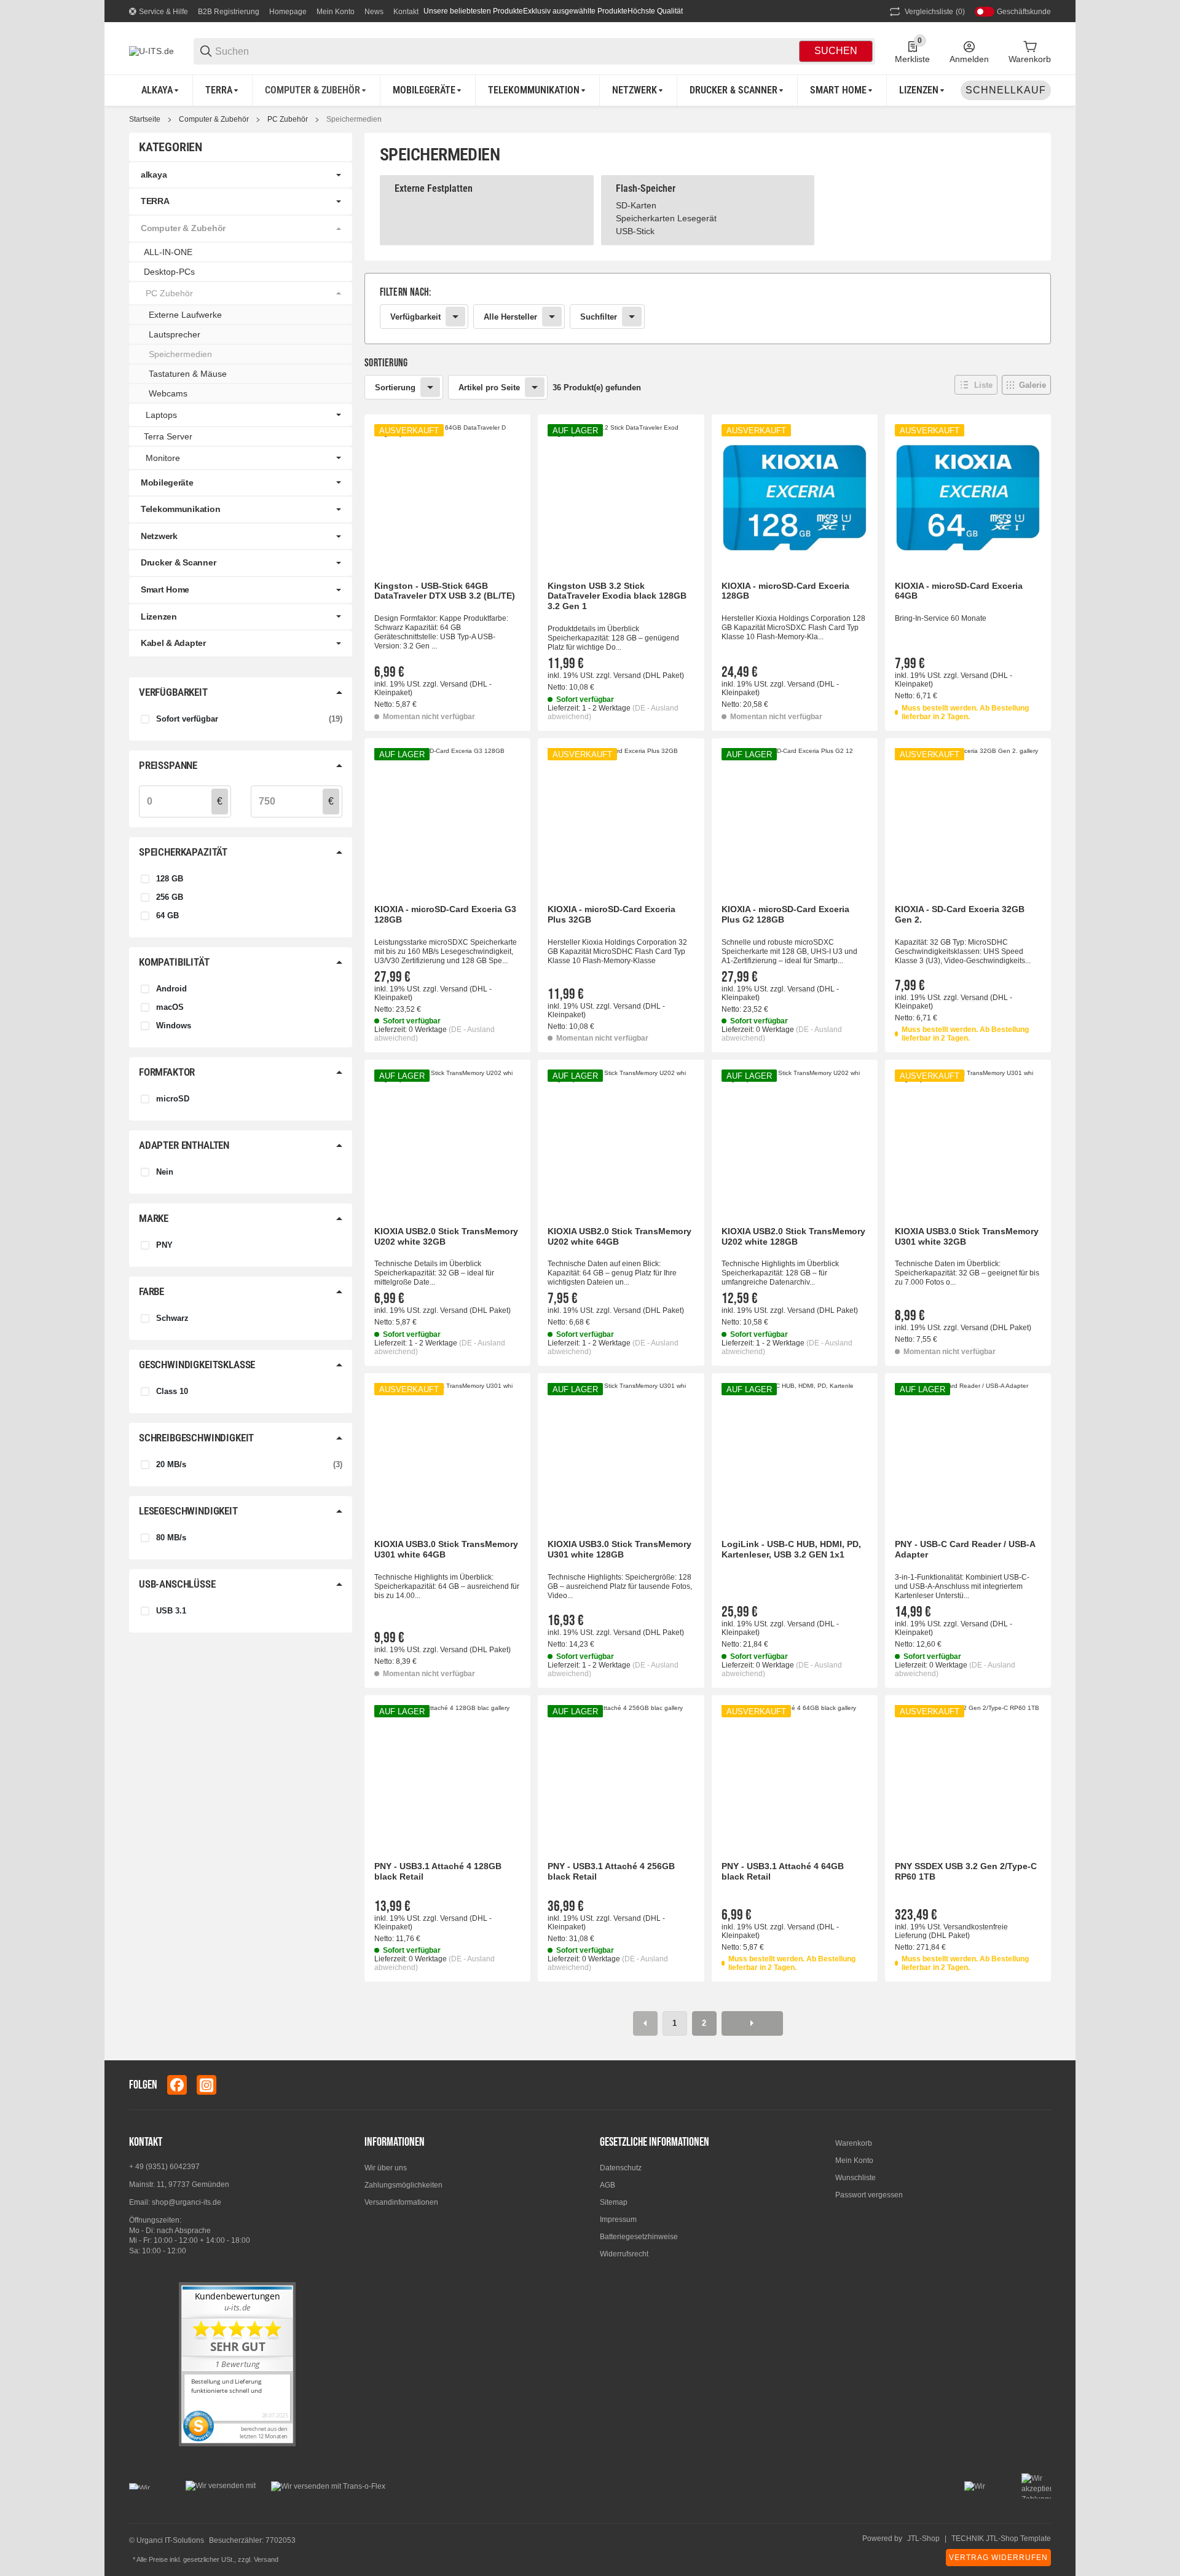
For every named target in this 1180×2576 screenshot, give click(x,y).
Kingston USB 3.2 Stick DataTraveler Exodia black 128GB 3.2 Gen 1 (617, 596)
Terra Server (168, 436)
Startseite (145, 119)
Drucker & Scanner (178, 562)
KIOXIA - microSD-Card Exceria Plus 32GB (612, 914)
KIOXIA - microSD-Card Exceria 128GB (785, 591)
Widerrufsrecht (624, 2254)
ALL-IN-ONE (168, 252)
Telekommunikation (180, 509)
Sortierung (395, 388)
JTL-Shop (923, 2539)
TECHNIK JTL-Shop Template (1001, 2539)
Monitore (163, 458)
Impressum (618, 2220)
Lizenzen (159, 616)
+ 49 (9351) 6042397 (164, 2167)
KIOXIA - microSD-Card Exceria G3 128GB (445, 914)
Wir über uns (386, 2168)
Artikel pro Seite (489, 388)
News (374, 12)
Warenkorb (854, 2143)
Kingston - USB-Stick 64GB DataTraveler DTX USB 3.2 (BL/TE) (445, 591)
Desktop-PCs (169, 272)
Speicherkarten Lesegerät (666, 218)
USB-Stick (635, 231)
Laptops (161, 415)
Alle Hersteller (510, 317)
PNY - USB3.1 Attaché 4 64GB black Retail (783, 1871)
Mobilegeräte (167, 483)
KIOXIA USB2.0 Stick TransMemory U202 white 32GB (446, 1236)
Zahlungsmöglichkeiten (403, 2185)
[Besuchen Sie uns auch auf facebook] (177, 2085)
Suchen (836, 51)
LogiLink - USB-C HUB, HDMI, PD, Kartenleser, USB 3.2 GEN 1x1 (791, 1549)
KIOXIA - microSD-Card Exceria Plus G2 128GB (785, 914)
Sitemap (614, 2202)
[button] (976, 385)
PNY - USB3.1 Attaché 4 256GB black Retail (611, 1871)
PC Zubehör (288, 119)
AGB (608, 2185)
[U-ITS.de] (151, 50)
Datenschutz (621, 2168)
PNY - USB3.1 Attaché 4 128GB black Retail (438, 1871)
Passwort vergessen (869, 2195)
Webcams (168, 393)
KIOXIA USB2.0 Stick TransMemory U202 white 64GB (619, 1236)
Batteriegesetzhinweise (639, 2237)
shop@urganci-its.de (187, 2202)
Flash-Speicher (646, 188)
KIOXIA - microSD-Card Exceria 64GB (959, 591)
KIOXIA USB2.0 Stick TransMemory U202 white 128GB (793, 1236)
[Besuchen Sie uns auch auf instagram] (206, 2085)
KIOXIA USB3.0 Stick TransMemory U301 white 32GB (967, 1236)
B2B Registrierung (229, 12)
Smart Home (165, 589)
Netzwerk (159, 536)
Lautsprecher (175, 334)
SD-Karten (636, 205)
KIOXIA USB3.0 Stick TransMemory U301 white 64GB (446, 1549)
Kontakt (406, 12)
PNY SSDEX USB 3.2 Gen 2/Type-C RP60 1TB (966, 1871)
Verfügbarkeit (415, 317)
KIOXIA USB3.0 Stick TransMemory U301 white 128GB (619, 1549)
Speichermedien (354, 119)
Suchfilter (599, 317)
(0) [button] (935, 12)
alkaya (154, 175)
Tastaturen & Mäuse (188, 374)
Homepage (288, 12)
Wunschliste (855, 2178)
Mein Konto (336, 12)
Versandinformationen (401, 2202)
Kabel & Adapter (173, 643)
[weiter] (752, 2023)
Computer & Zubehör (214, 119)
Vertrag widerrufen (998, 2558)
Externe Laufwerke (185, 315)
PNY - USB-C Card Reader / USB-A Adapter (965, 1549)
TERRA (155, 201)
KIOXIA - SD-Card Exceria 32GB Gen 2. (960, 914)
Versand (455, 684)
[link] (708, 309)
